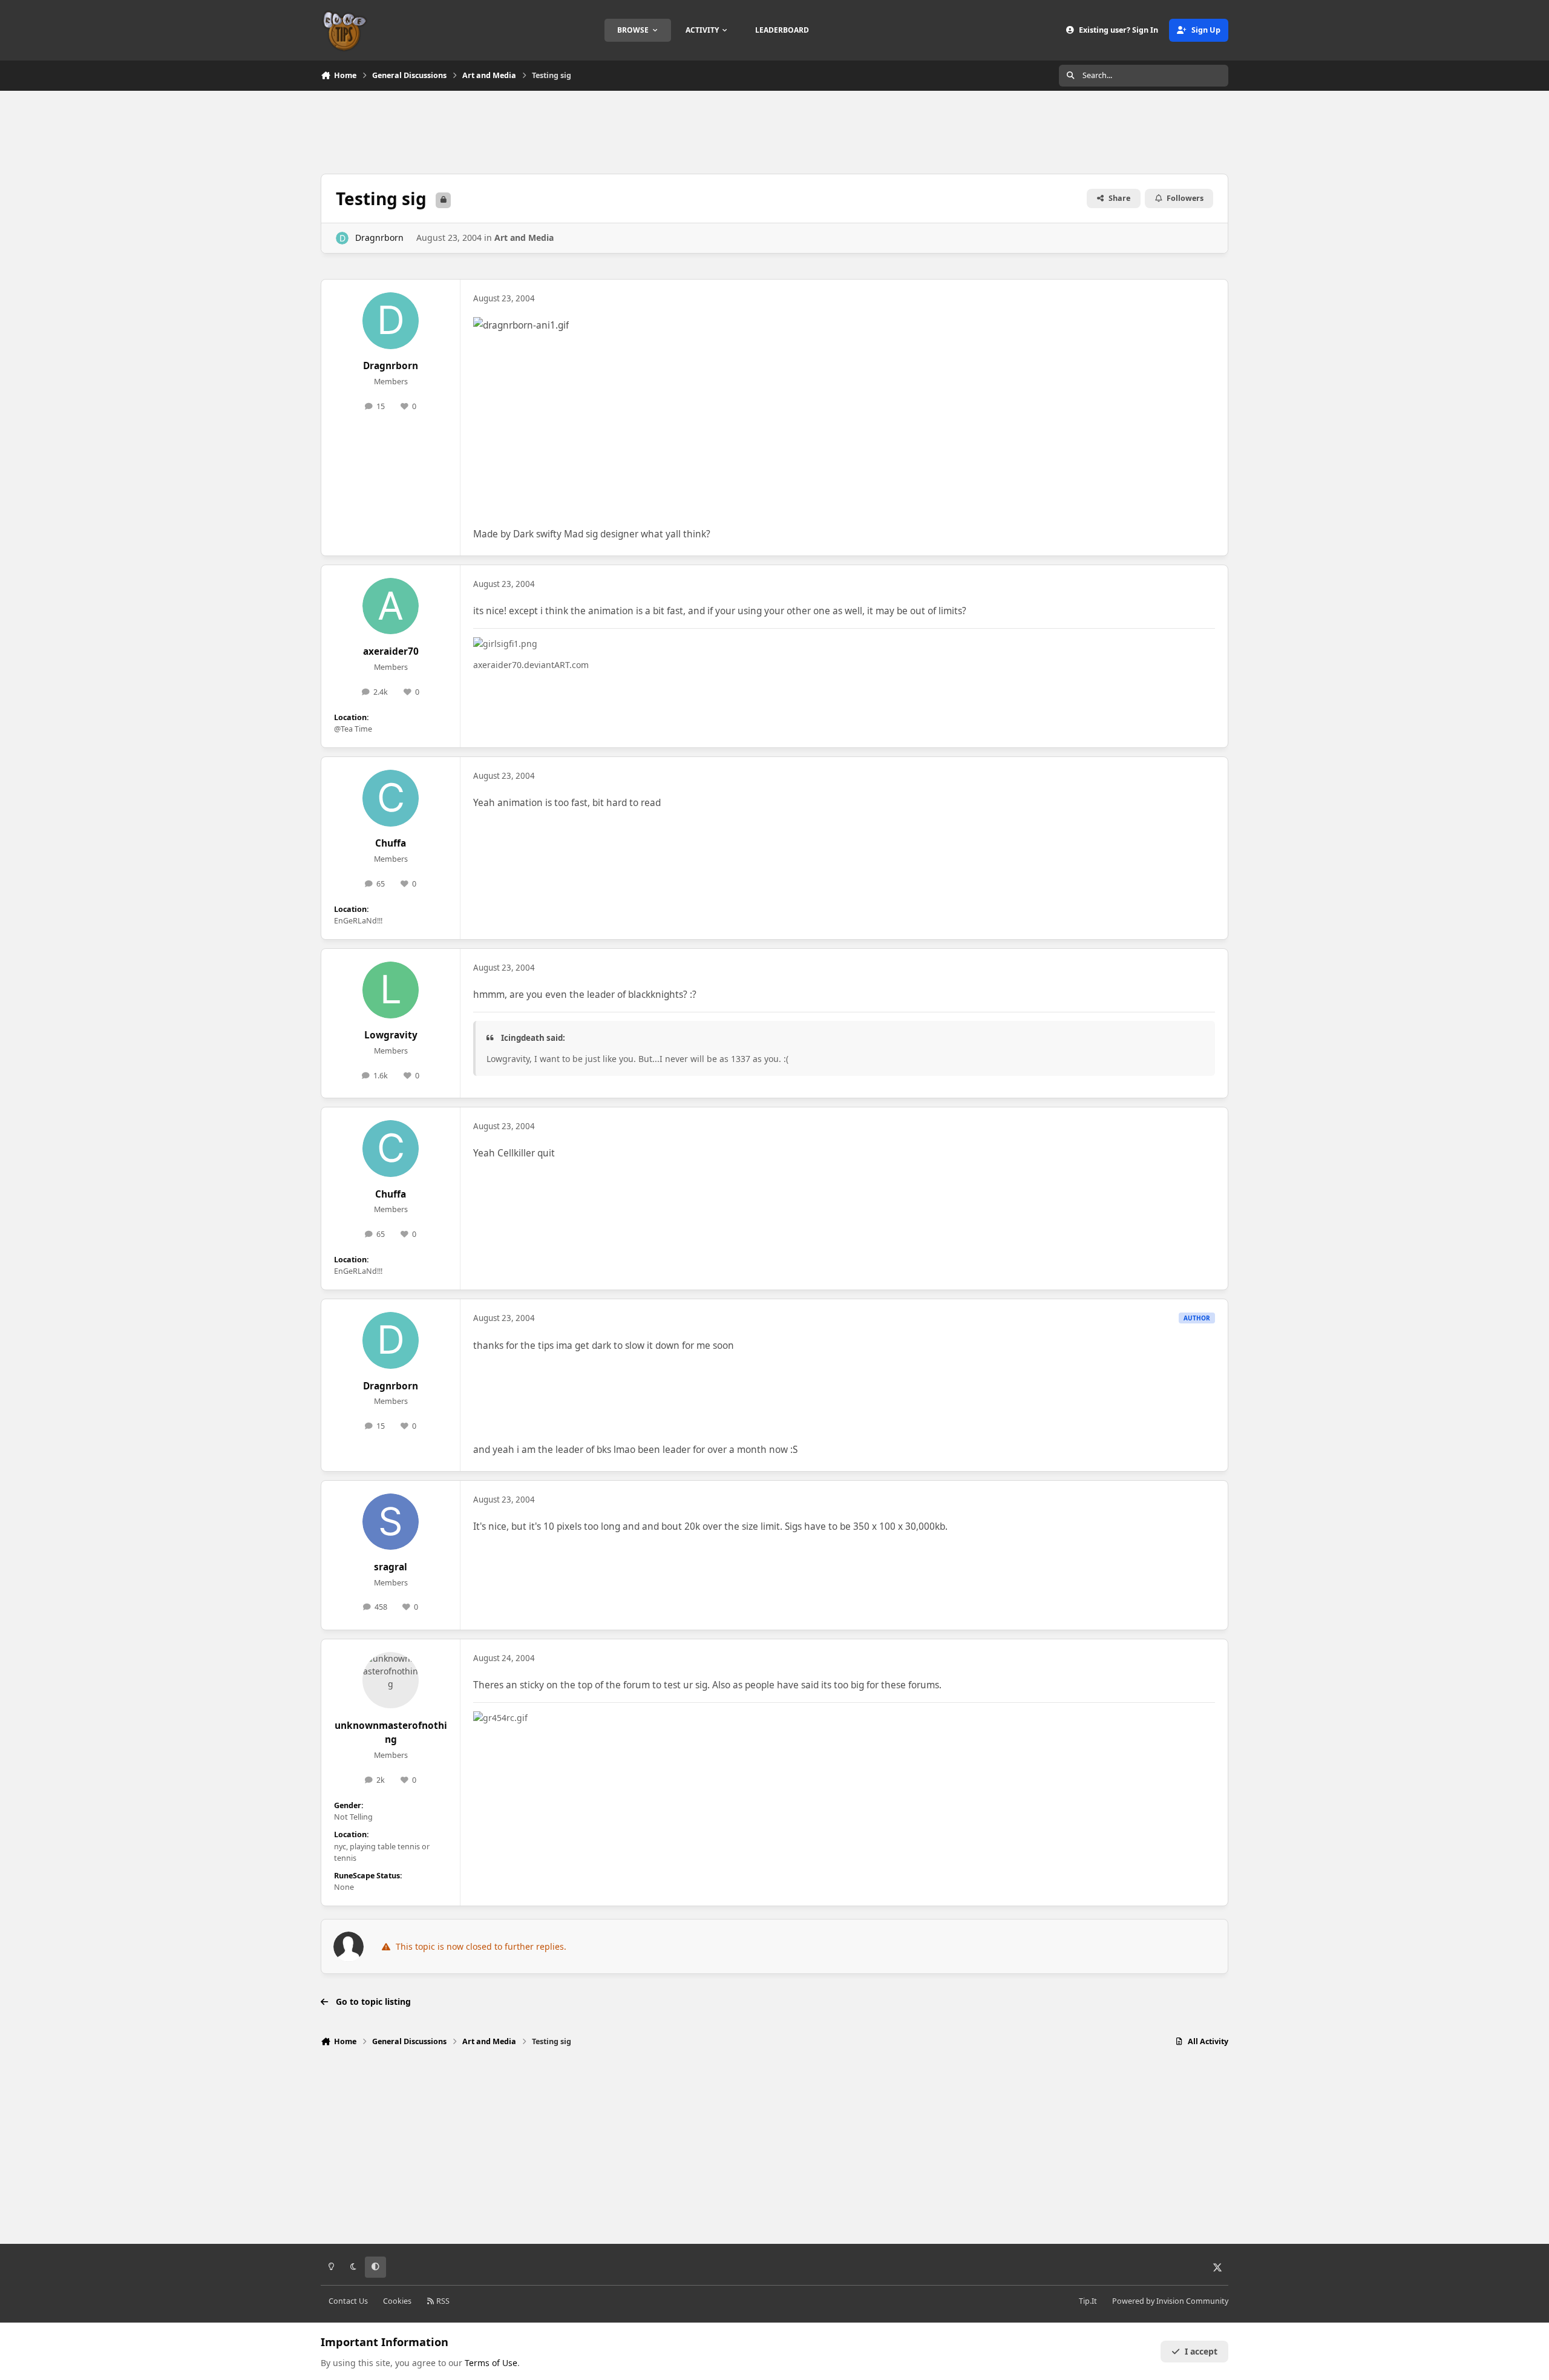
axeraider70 (391, 651)
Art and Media (524, 238)
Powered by (1170, 2301)
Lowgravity (391, 1035)
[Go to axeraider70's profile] (391, 606)
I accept (1201, 2351)
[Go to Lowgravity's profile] (391, 990)
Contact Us (348, 2301)
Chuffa (391, 843)
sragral (391, 1567)
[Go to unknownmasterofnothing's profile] (391, 1680)
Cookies (397, 2301)
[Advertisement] (774, 131)
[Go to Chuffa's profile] (391, 798)
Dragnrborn (379, 238)
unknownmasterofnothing (391, 1733)
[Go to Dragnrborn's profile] (342, 238)
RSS (442, 2301)
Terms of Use (491, 2363)
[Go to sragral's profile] (391, 1522)
